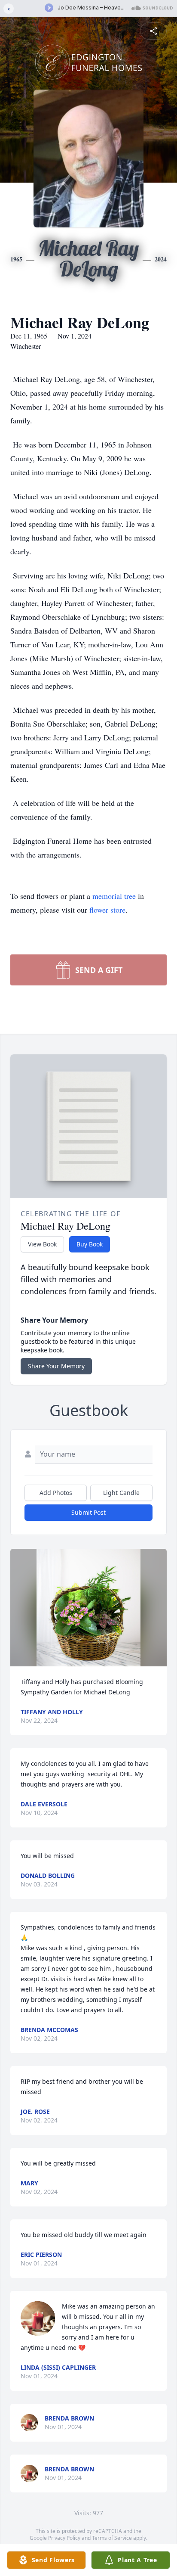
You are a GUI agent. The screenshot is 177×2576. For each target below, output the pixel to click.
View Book (42, 1244)
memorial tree (114, 896)
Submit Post (88, 1512)
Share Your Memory (56, 1366)
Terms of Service (112, 2538)
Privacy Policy (64, 2538)
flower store (107, 910)
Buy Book (90, 1244)
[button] (88, 1608)
